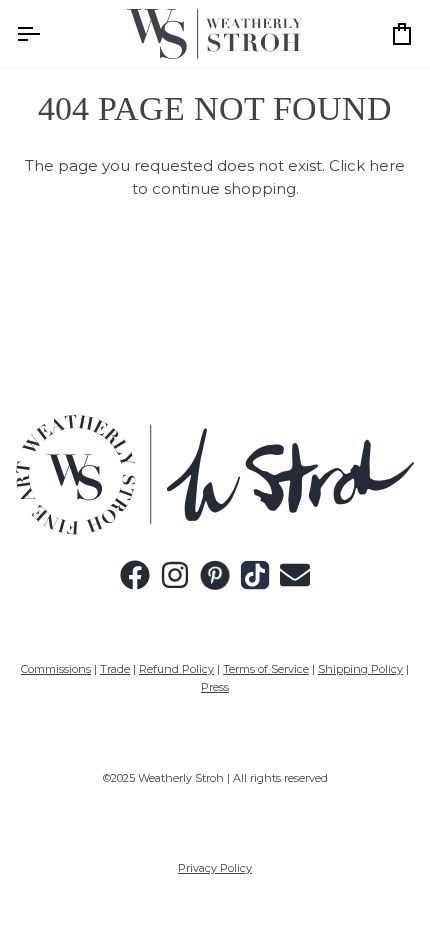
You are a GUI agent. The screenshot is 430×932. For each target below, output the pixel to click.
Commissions (56, 669)
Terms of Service (266, 669)
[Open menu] (46, 34)
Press (215, 687)
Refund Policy (176, 669)
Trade (115, 669)
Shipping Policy (360, 669)
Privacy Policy (215, 868)
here (387, 165)
